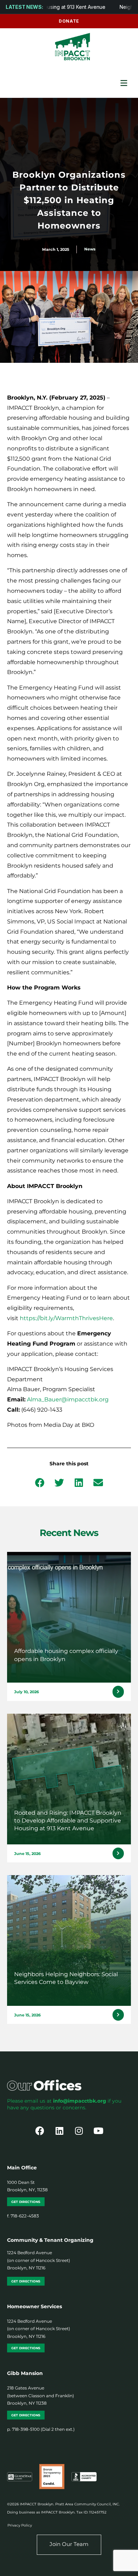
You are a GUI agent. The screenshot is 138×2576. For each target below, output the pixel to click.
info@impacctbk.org (80, 2101)
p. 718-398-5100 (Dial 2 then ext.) (41, 2429)
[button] (40, 1482)
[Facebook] (40, 2131)
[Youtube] (98, 2131)
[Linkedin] (59, 2131)
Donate (69, 21)
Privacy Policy (20, 2525)
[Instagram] (79, 2131)
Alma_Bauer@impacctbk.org (68, 1399)
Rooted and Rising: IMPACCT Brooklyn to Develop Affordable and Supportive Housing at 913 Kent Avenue (68, 1821)
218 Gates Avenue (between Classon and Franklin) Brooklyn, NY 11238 (41, 2395)
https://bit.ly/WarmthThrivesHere (66, 1318)
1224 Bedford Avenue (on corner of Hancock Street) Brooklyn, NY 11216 (39, 2260)
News (90, 249)
